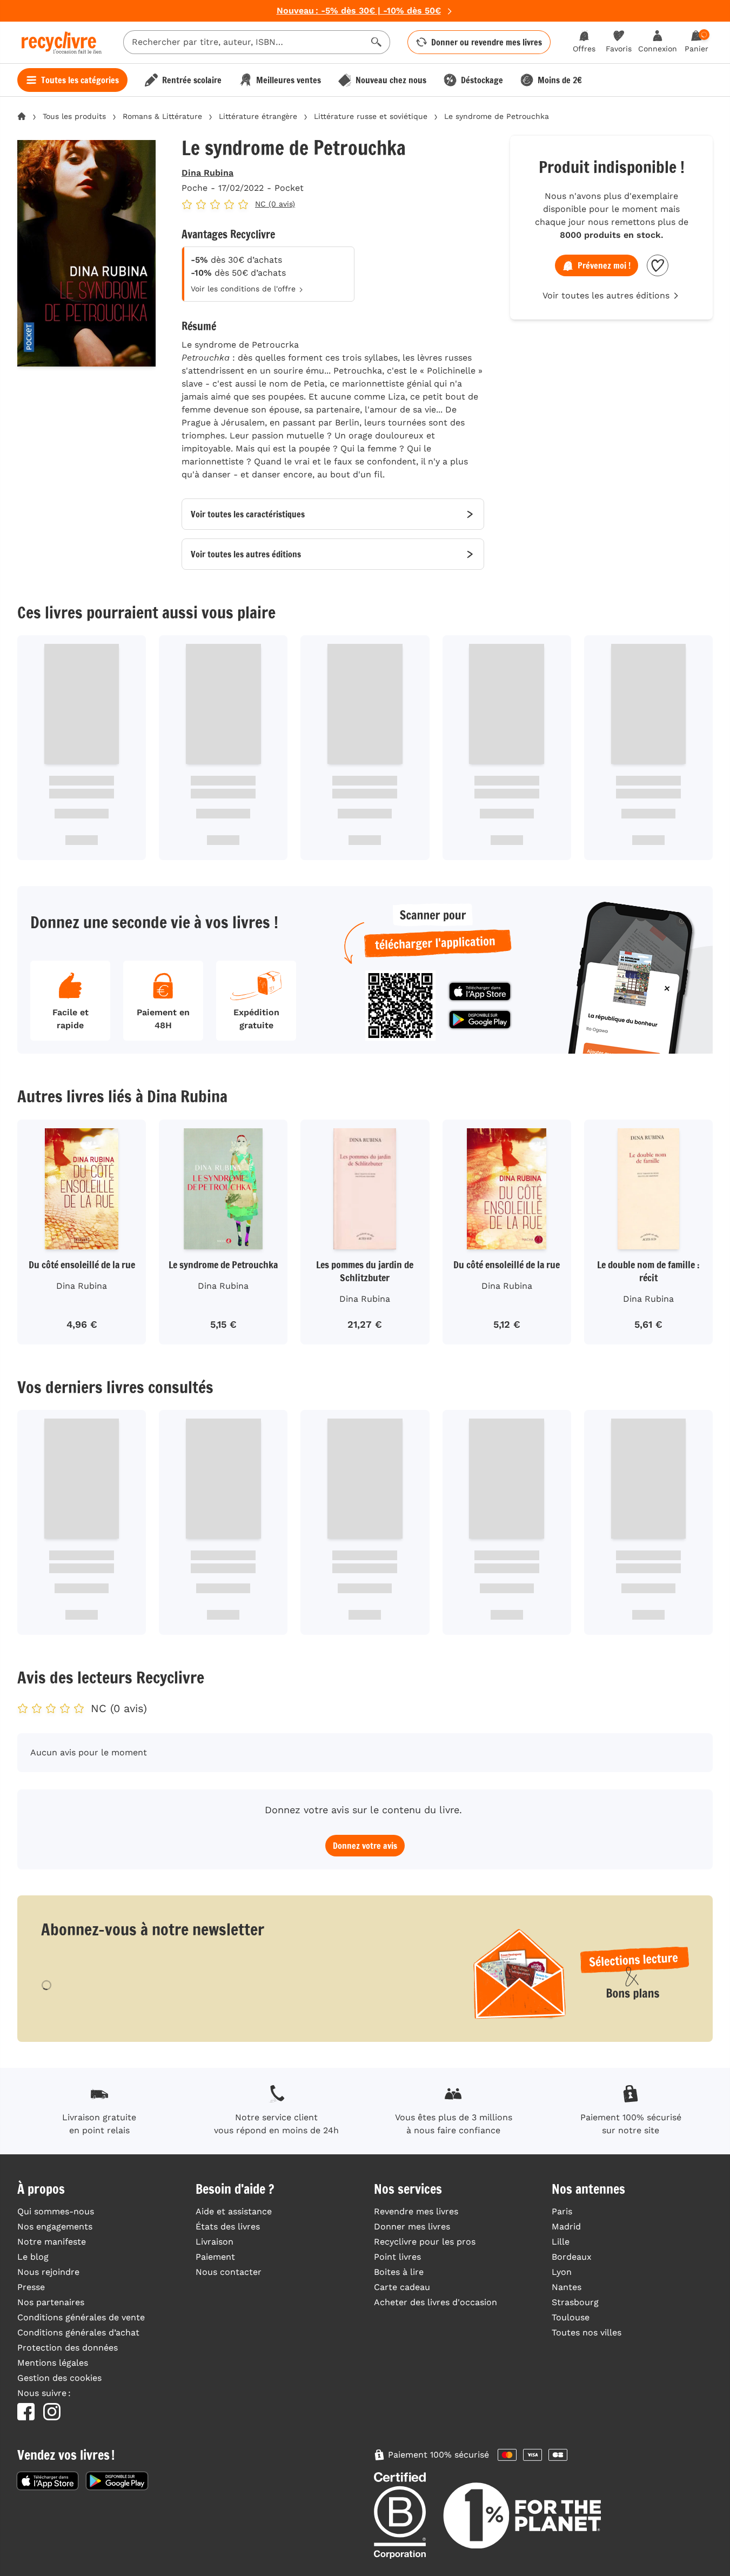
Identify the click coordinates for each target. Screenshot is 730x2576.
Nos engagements (55, 2226)
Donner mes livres (412, 2226)
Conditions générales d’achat (78, 2332)
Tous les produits (74, 116)
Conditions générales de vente (81, 2317)
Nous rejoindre (48, 2272)
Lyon (562, 2272)
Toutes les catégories (80, 80)
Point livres (397, 2257)
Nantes (567, 2287)
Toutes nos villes (587, 2332)
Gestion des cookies (59, 2378)
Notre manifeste (52, 2242)
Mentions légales (53, 2363)
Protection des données (68, 2348)
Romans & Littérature (162, 116)
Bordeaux (572, 2257)
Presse (31, 2287)
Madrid (566, 2226)
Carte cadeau (402, 2287)
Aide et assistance (234, 2211)
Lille (561, 2242)
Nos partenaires (51, 2302)
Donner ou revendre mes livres (487, 42)
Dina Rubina (207, 173)
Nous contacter (229, 2272)
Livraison (215, 2242)
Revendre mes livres (416, 2211)
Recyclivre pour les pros (425, 2242)
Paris (562, 2211)
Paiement (215, 2257)
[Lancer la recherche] (377, 42)
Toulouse (571, 2317)
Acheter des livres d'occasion (436, 2302)
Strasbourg (575, 2302)
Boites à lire (399, 2272)
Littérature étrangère (258, 116)
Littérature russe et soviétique (371, 116)
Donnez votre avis (365, 1846)
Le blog (33, 2257)
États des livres (228, 2226)
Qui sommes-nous (56, 2211)
